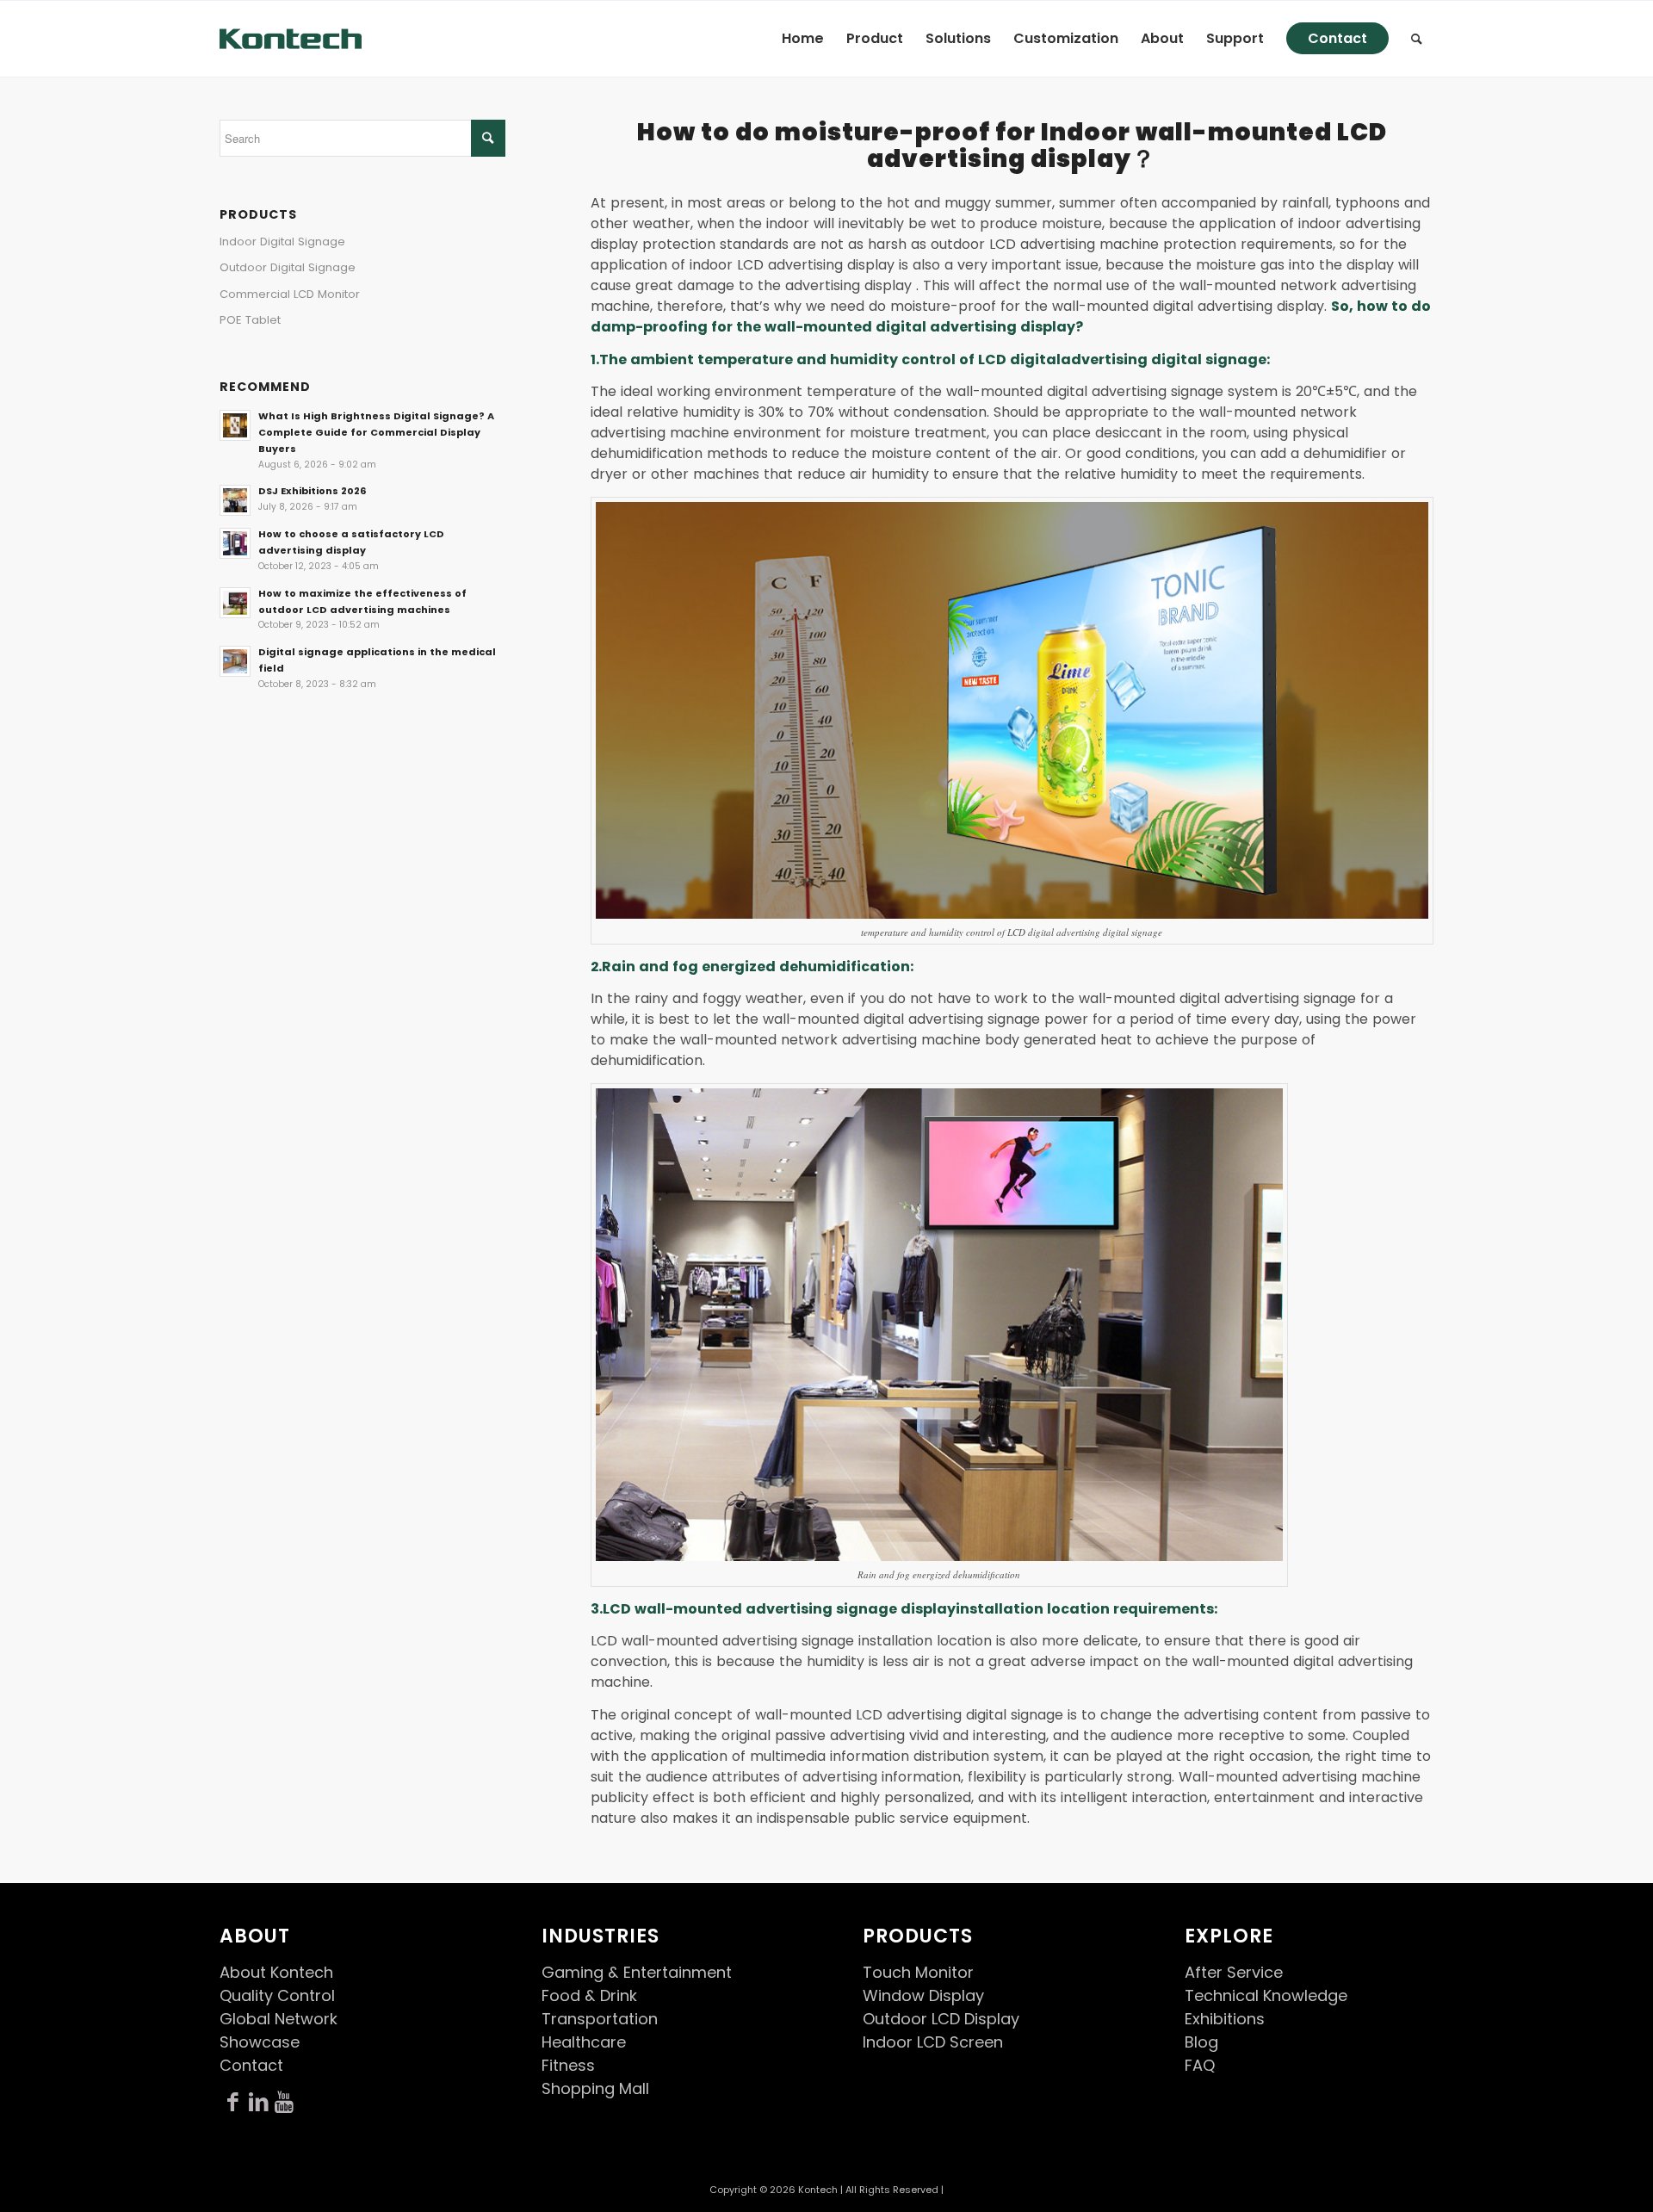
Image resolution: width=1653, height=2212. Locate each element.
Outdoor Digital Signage (288, 267)
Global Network (279, 2019)
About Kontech (276, 1972)
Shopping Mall (595, 2088)
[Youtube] (284, 2103)
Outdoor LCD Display (941, 2019)
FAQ (1200, 2065)
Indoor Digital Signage (282, 242)
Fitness (568, 2065)
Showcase (260, 2042)
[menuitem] (803, 39)
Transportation (600, 2019)
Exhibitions (1225, 2019)
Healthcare (584, 2042)
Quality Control (277, 1995)
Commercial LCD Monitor (290, 294)
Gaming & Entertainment (637, 1972)
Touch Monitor (918, 1972)
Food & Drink (589, 1995)
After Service (1234, 1972)
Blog (1201, 2042)
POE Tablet (250, 320)
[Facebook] (232, 2103)
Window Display (923, 1995)
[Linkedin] (258, 2103)
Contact (251, 2065)
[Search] (1417, 39)
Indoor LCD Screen (933, 2042)
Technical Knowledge (1266, 1995)
